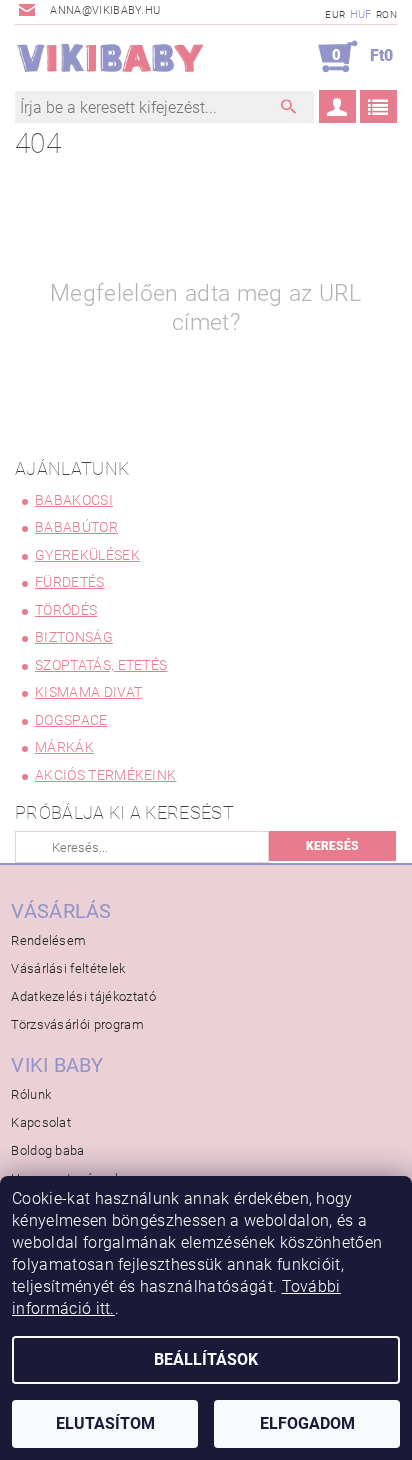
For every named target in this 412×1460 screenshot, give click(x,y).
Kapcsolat (41, 1122)
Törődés (66, 610)
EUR (335, 14)
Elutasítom (105, 1423)
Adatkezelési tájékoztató (83, 996)
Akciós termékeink (105, 775)
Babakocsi (74, 500)
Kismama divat (88, 692)
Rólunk (31, 1094)
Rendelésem (48, 940)
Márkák (64, 747)
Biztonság (74, 637)
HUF (361, 14)
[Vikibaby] (110, 57)
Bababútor (76, 527)
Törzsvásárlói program (77, 1024)
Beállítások (206, 1359)
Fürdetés (70, 582)
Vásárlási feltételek (68, 968)
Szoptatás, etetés (101, 665)
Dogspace (71, 720)
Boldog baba (48, 1150)
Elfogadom (307, 1423)
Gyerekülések (87, 555)
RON (386, 14)
